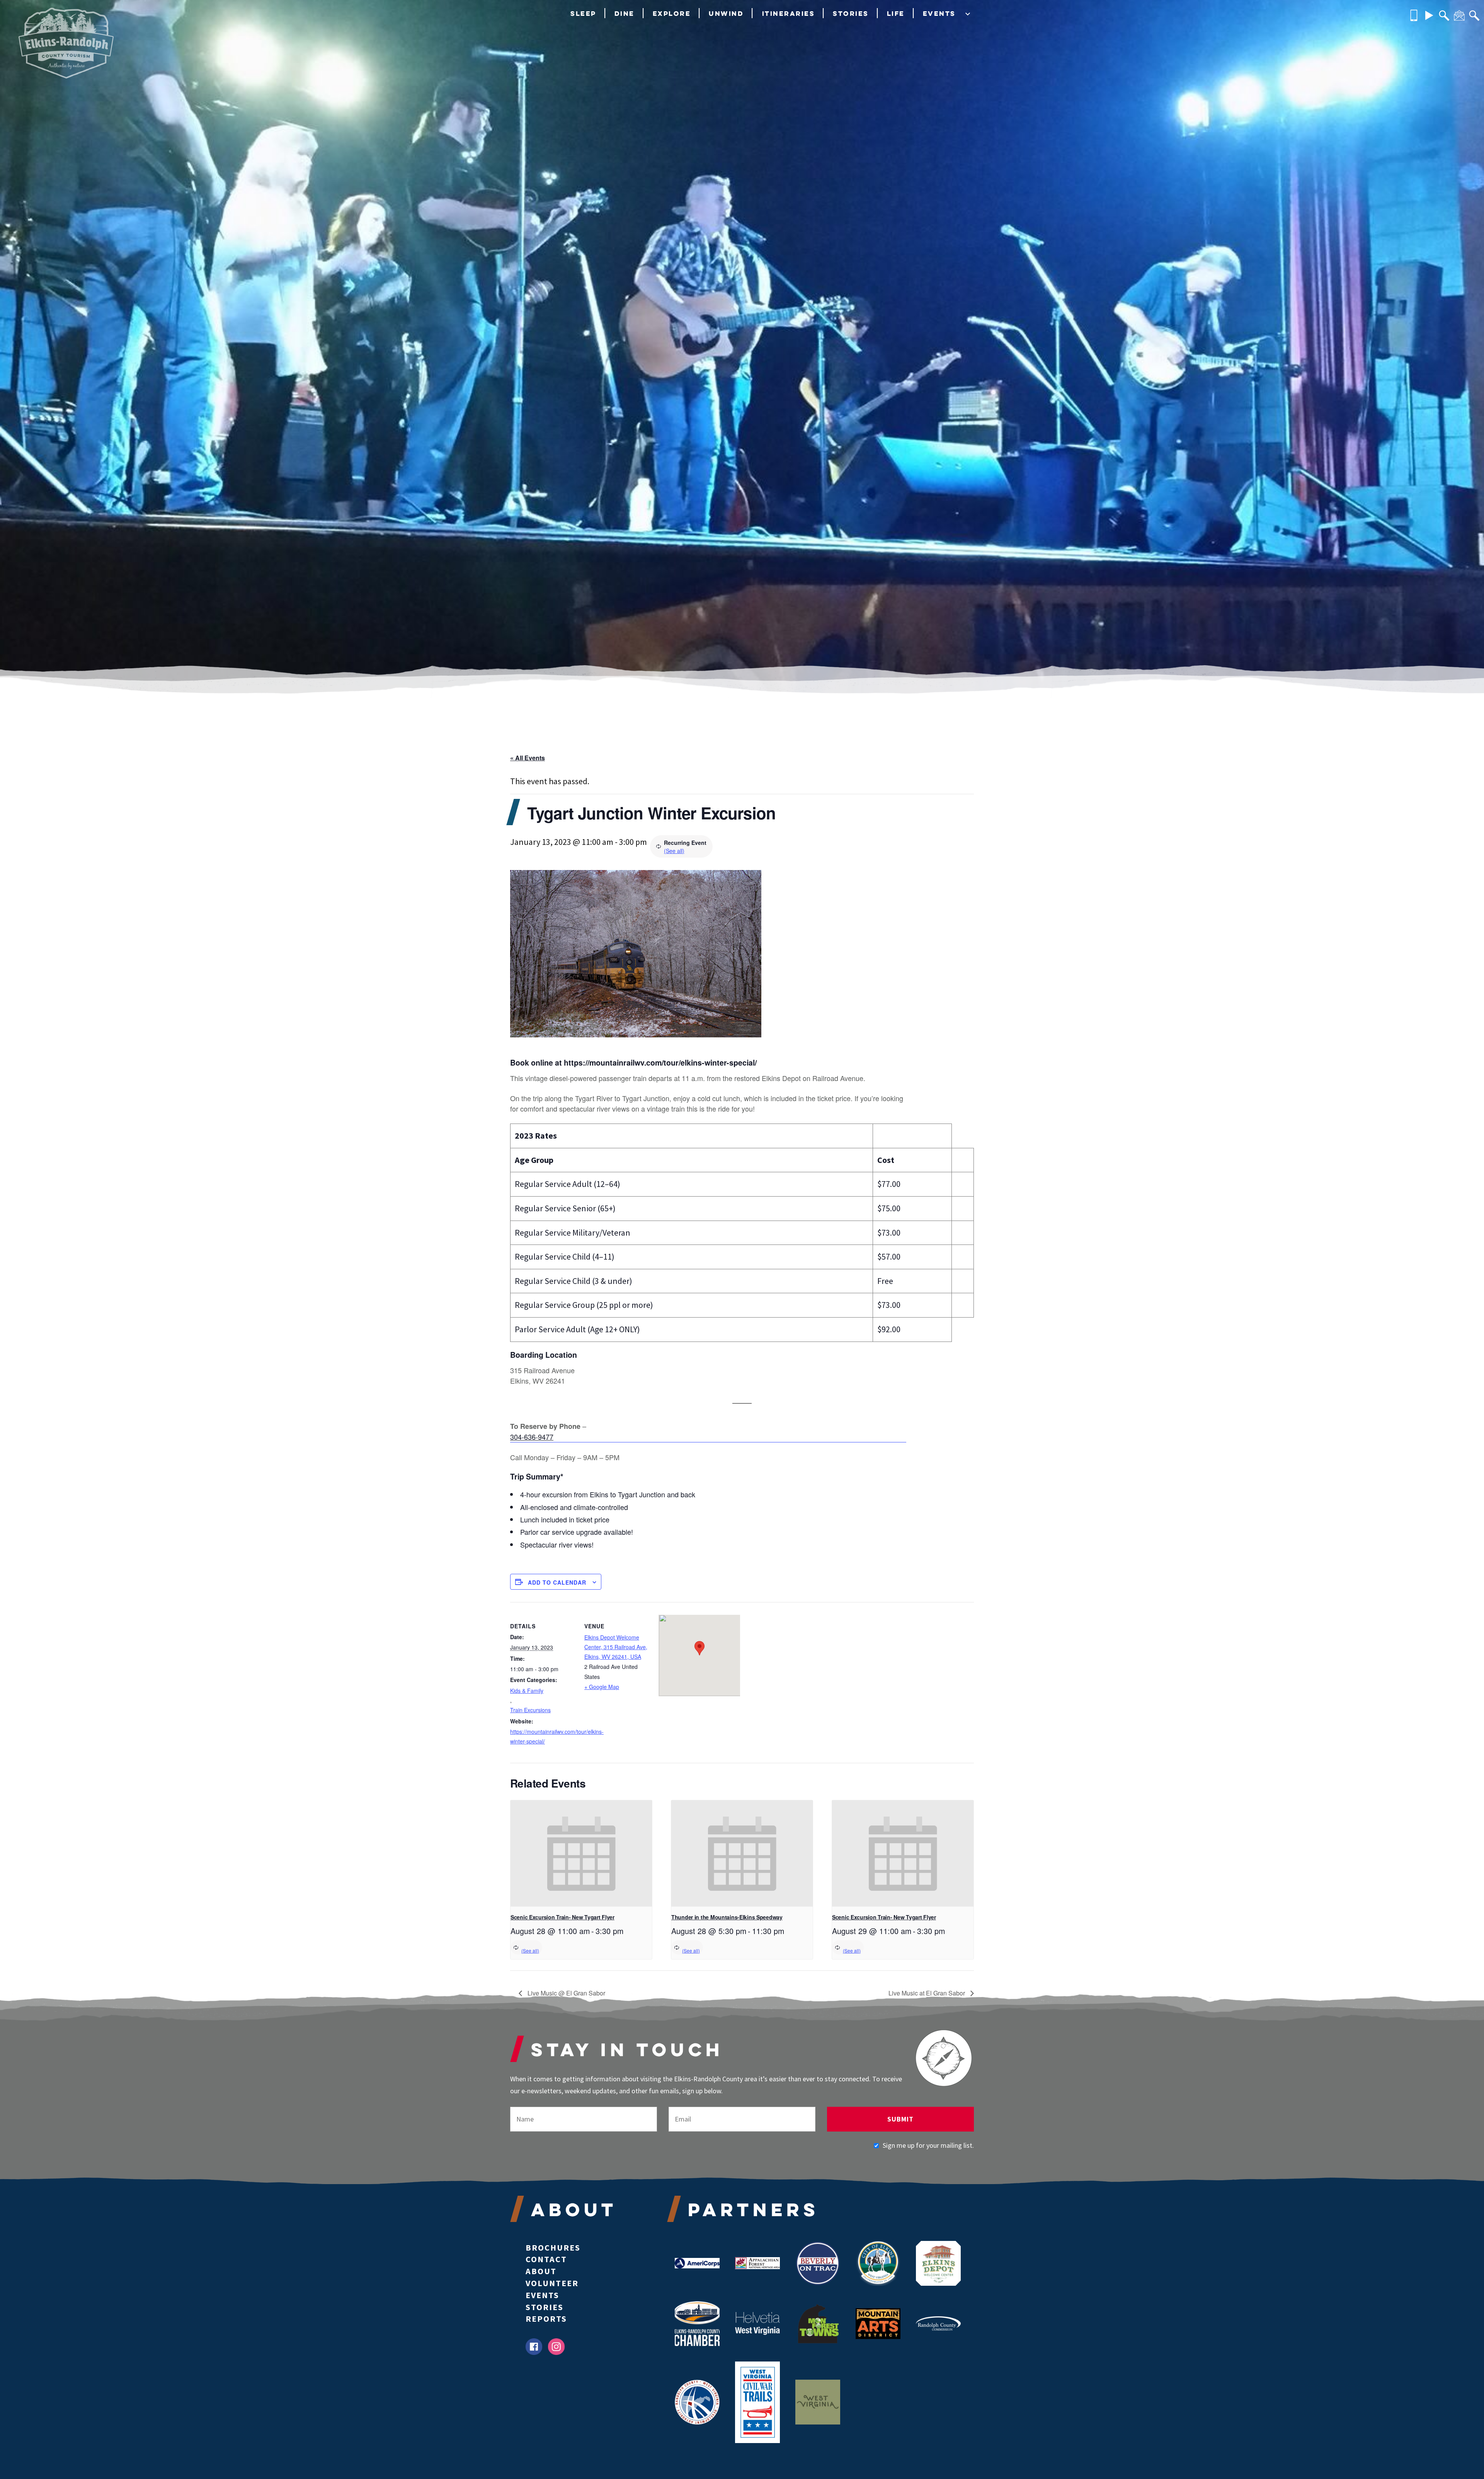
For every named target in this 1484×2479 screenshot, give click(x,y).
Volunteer (552, 2283)
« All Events (528, 758)
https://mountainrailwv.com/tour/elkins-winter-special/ (543, 1736)
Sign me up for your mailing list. (928, 2145)
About (541, 2271)
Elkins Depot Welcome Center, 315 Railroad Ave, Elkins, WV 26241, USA (616, 1647)
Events (939, 13)
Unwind (726, 13)
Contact (546, 2259)
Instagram (556, 2347)
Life (896, 13)
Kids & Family (527, 1691)
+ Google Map (602, 1687)
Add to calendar (557, 1582)
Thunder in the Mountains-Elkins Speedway (727, 1917)
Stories (851, 13)
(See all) (674, 851)
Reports (546, 2319)
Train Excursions (530, 1710)
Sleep (583, 13)
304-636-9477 (532, 1437)
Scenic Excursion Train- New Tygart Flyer (562, 1917)
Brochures (553, 2247)
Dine (625, 13)
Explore (672, 13)
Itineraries (789, 13)
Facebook (534, 2347)
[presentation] (581, 1853)
